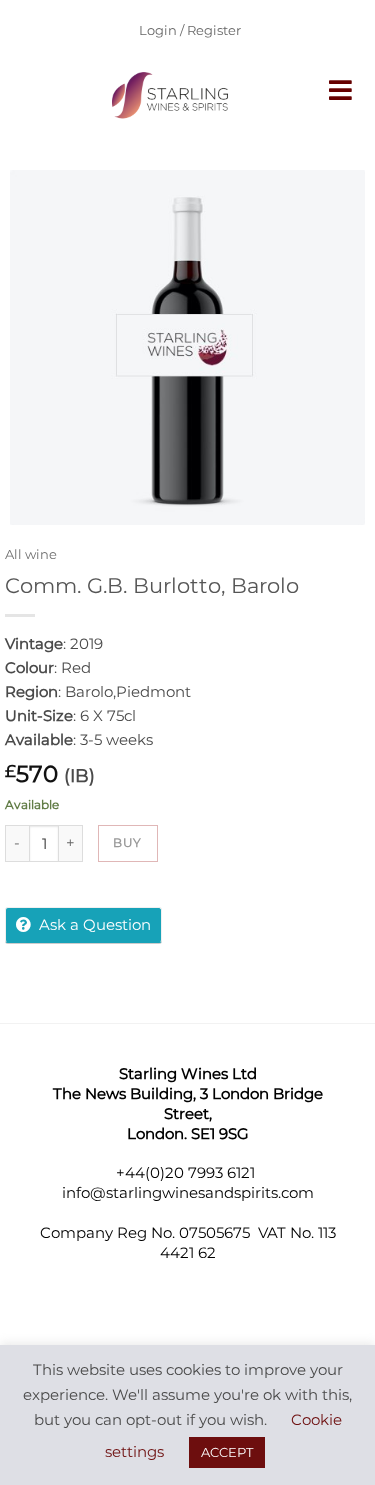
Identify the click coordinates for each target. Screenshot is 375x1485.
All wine (31, 554)
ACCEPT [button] (227, 1452)
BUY (127, 842)
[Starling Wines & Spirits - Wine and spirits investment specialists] (173, 95)
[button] (342, 90)
